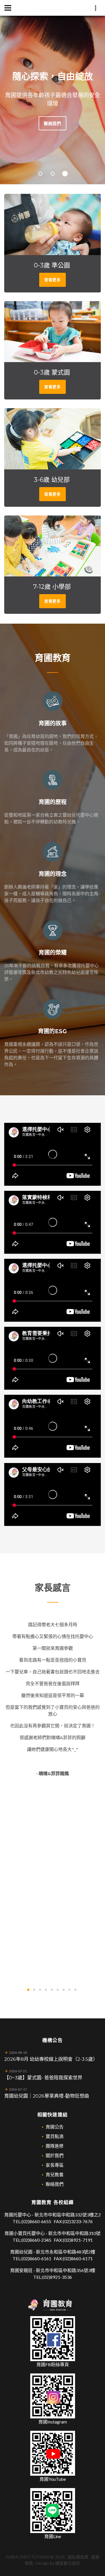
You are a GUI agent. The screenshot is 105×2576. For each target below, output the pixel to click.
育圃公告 (55, 2127)
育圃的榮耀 (53, 953)
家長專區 (55, 2165)
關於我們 (55, 2155)
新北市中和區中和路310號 (74, 2233)
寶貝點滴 (55, 2136)
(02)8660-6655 (36, 2221)
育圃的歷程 (53, 802)
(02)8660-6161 (36, 2258)
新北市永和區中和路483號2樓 (66, 2252)
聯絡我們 (36, 123)
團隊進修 (55, 2146)
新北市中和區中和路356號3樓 (66, 2270)
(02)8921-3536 (57, 2277)
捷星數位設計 (68, 2563)
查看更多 (69, 123)
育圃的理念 (53, 874)
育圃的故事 (53, 723)
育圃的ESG (53, 1031)
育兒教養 (55, 2174)
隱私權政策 (78, 2557)
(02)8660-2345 (36, 2240)
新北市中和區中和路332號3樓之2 (68, 2215)
